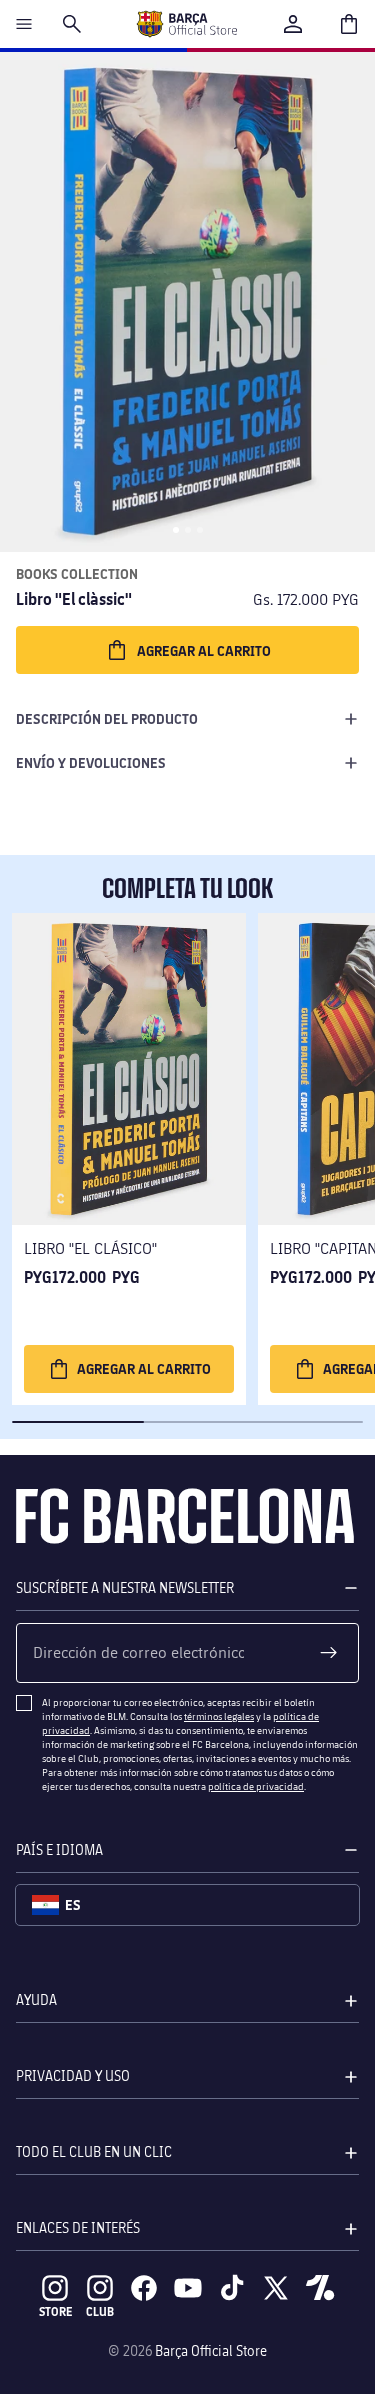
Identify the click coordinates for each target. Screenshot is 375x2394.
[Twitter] (276, 2288)
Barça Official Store (211, 2350)
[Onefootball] (320, 2288)
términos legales (219, 1716)
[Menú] (24, 24)
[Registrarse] (329, 1653)
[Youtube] (188, 2288)
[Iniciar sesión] (293, 24)
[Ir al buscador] (72, 24)
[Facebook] (144, 2288)
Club (100, 2311)
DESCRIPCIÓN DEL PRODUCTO (107, 718)
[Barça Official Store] (186, 24)
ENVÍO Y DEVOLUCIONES (91, 762)
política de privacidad (256, 1786)
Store (55, 2311)
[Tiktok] (232, 2288)
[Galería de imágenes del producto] (187, 302)
